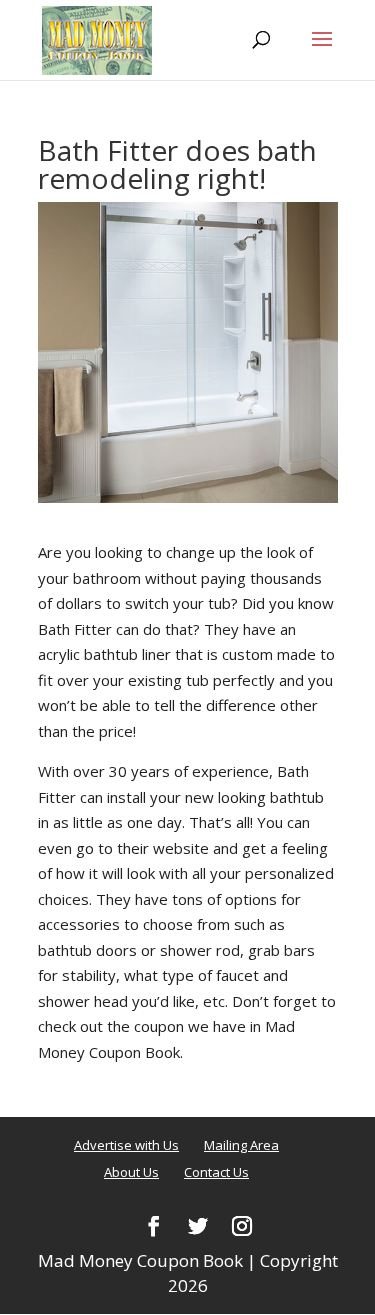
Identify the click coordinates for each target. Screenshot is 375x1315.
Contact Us (216, 1172)
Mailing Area (241, 1145)
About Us (131, 1172)
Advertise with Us (126, 1145)
